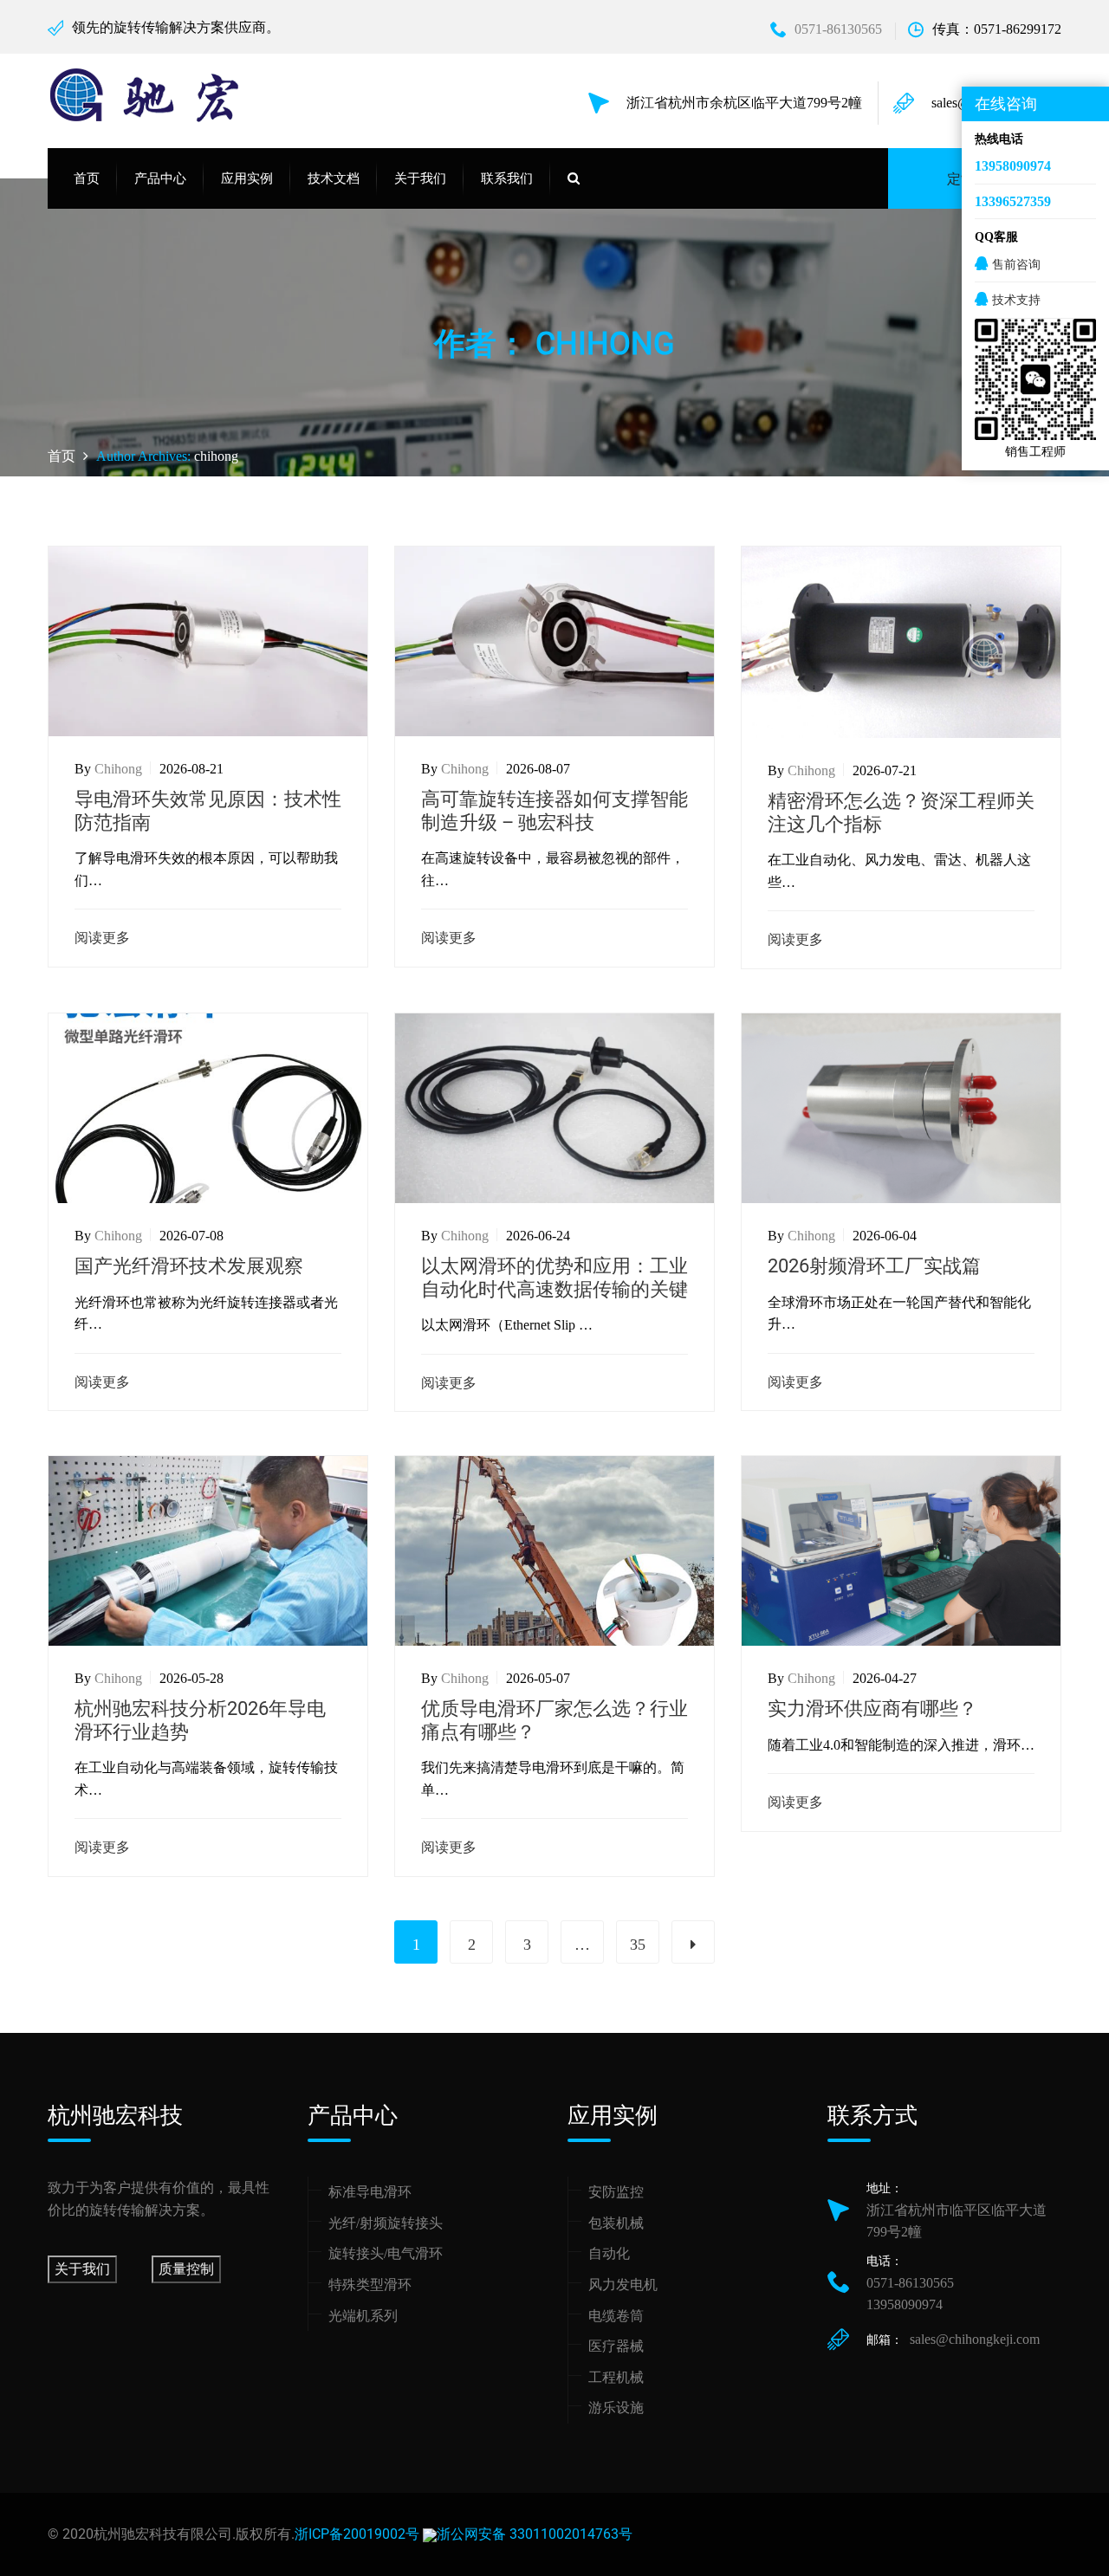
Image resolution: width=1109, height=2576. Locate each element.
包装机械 (616, 2223)
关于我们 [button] (420, 178)
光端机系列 (363, 2316)
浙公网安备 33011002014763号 (535, 2534)
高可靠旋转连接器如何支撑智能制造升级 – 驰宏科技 (554, 810)
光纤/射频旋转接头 (386, 2223)
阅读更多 (102, 938)
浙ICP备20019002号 (357, 2534)
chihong (216, 456)
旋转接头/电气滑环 (386, 2253)
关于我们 (82, 2269)
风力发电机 (623, 2285)
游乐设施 (616, 2408)
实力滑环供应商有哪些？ (872, 1709)
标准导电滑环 (370, 2192)
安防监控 (616, 2192)
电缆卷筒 (616, 2316)
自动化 (609, 2253)
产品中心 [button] (160, 178)
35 (638, 1945)
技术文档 (334, 178)
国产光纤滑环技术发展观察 (189, 1266)
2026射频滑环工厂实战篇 (874, 1266)
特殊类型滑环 (370, 2285)
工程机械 (616, 2377)
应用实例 (247, 178)
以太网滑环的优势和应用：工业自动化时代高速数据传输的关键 (554, 1277)
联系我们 (507, 178)
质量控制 (186, 2269)
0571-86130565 (838, 29)
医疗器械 (616, 2346)
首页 (87, 178)
